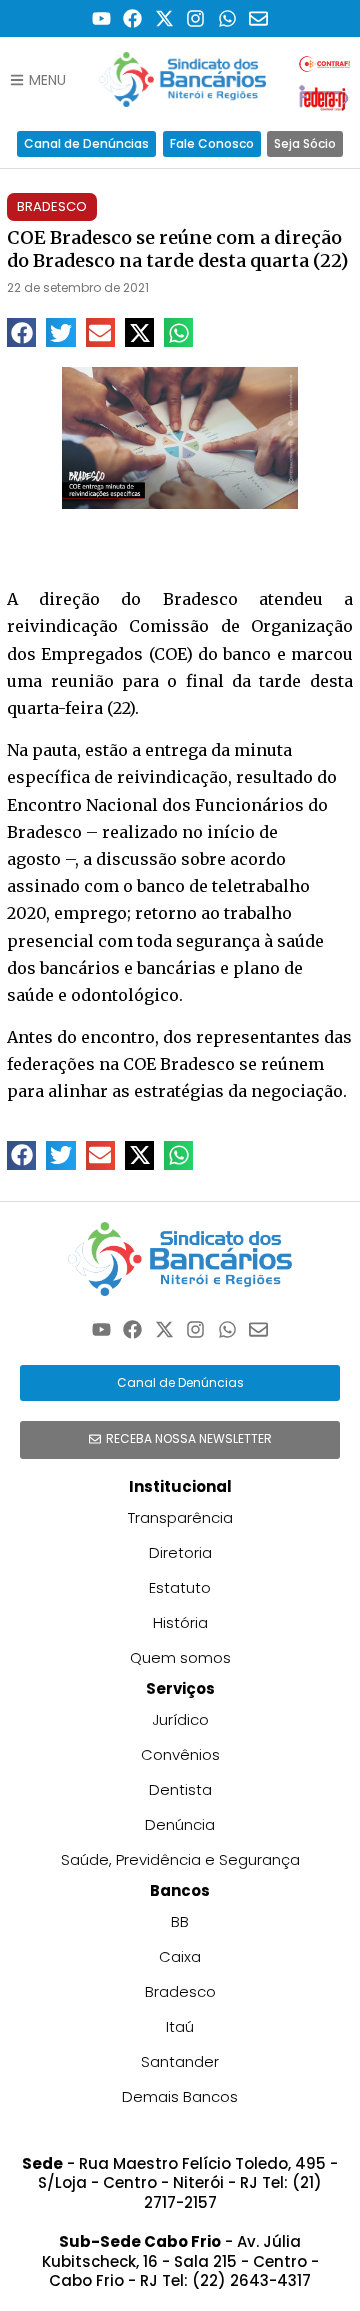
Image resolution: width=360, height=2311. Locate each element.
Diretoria (180, 1552)
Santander (180, 2061)
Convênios (180, 1754)
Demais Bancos (180, 2096)
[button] (21, 332)
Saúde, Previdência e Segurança (180, 1859)
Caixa (180, 1956)
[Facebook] (132, 18)
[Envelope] (259, 18)
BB (180, 1921)
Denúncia (180, 1824)
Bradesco (52, 206)
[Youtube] (101, 18)
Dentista (180, 1789)
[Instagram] (196, 18)
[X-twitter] (164, 18)
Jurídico (180, 1719)
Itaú (180, 2026)
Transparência (180, 1517)
